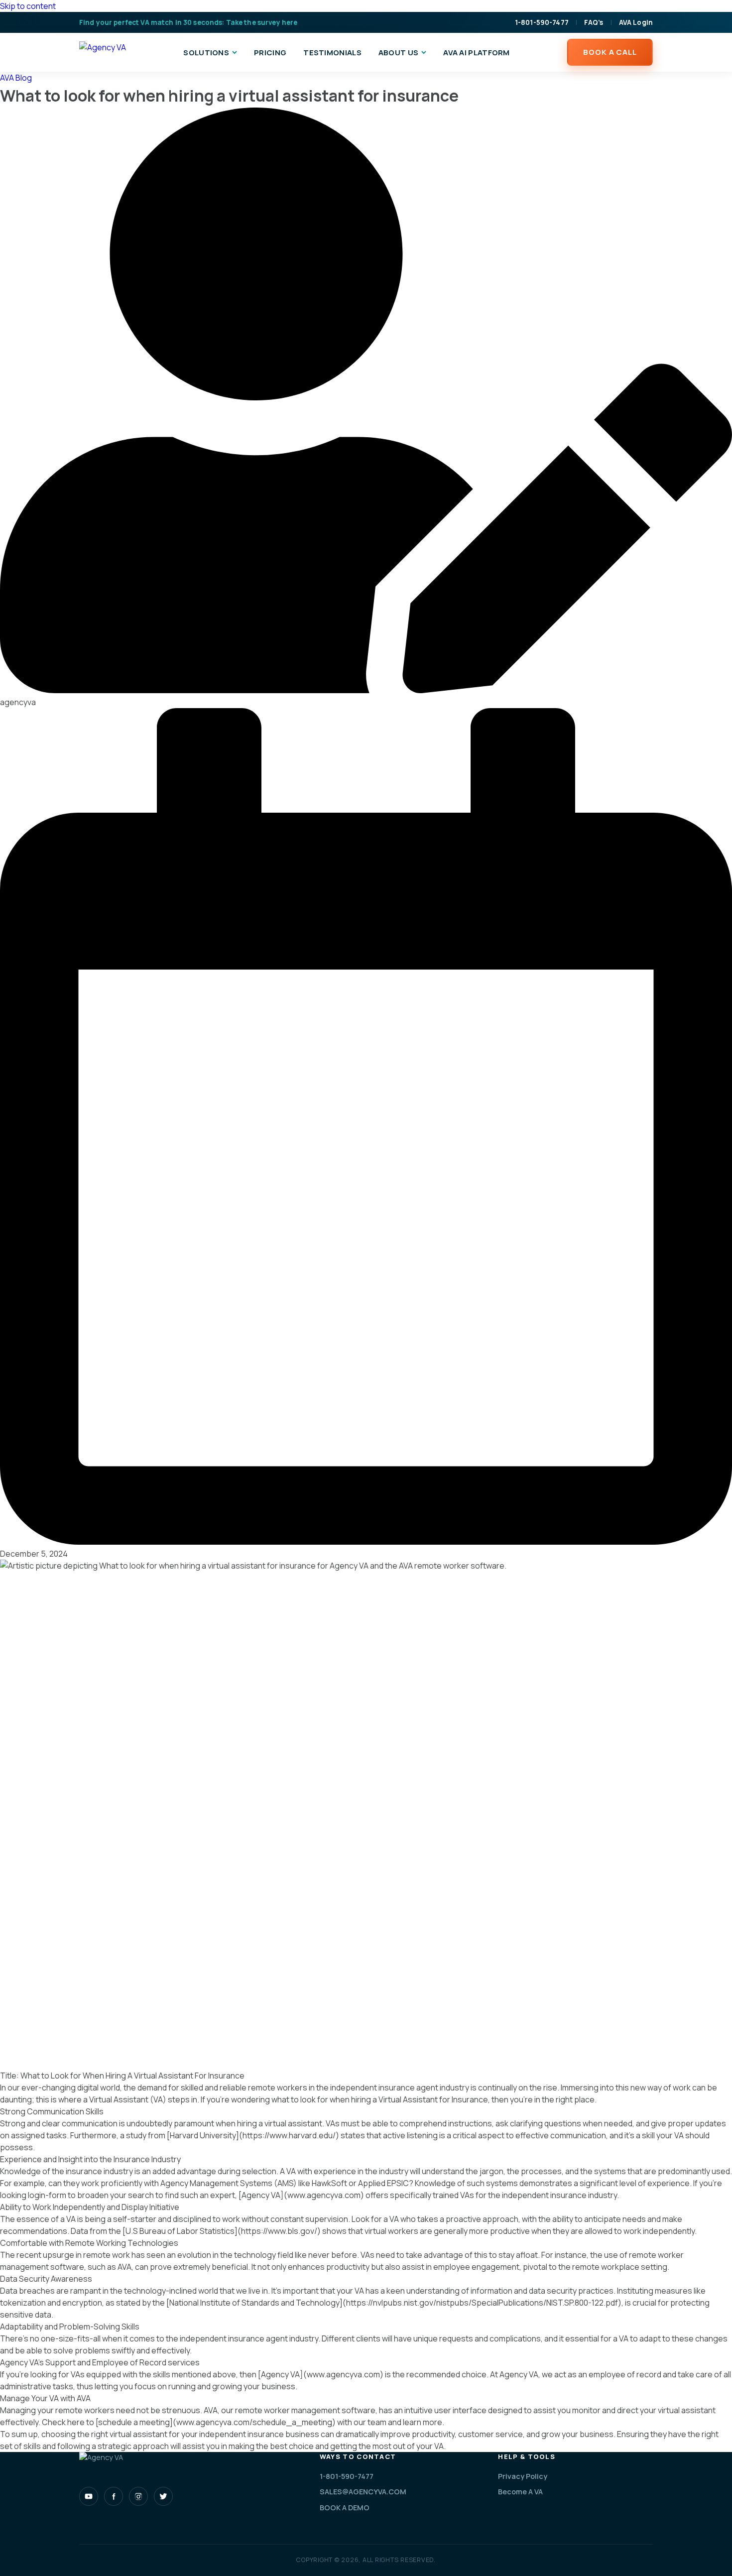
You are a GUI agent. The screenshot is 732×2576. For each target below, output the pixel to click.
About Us (398, 53)
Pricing (270, 53)
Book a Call (610, 52)
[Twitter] (163, 2496)
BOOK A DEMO (345, 2508)
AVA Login (636, 22)
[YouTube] (89, 2496)
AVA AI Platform (477, 53)
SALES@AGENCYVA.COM (363, 2492)
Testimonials (332, 53)
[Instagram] (138, 2496)
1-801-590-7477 (542, 22)
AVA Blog (16, 78)
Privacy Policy (523, 2476)
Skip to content (28, 6)
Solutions (206, 53)
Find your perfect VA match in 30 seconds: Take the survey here (188, 22)
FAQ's (594, 22)
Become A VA (520, 2492)
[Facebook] (114, 2496)
